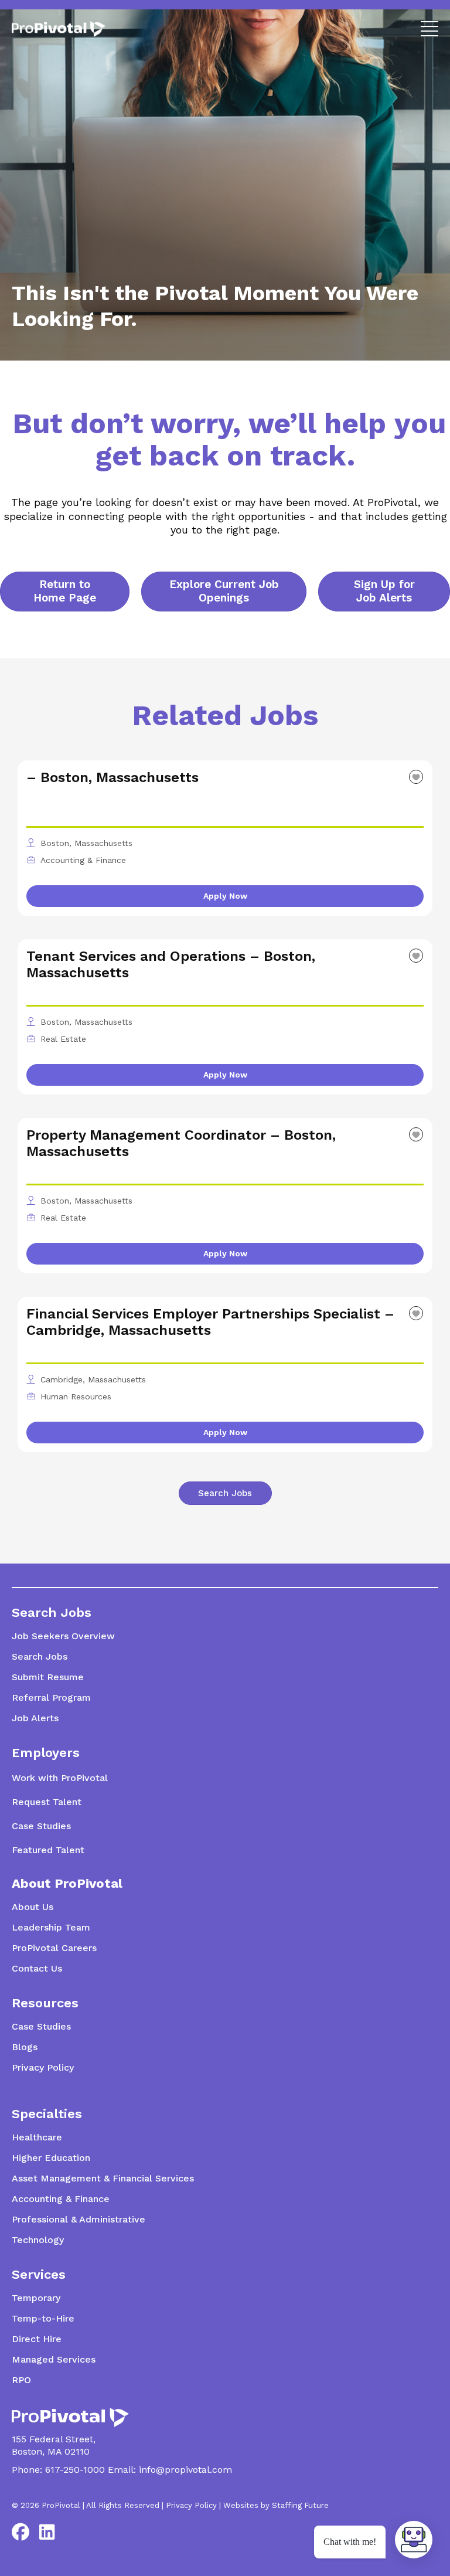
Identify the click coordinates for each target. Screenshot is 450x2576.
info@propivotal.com (185, 2470)
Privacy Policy (191, 2505)
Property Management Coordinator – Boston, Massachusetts (181, 1143)
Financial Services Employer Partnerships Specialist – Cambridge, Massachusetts (210, 1322)
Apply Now (225, 896)
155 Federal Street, (54, 2439)
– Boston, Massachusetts (112, 777)
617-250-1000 (75, 2470)
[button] (427, 28)
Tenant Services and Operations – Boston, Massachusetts (171, 964)
